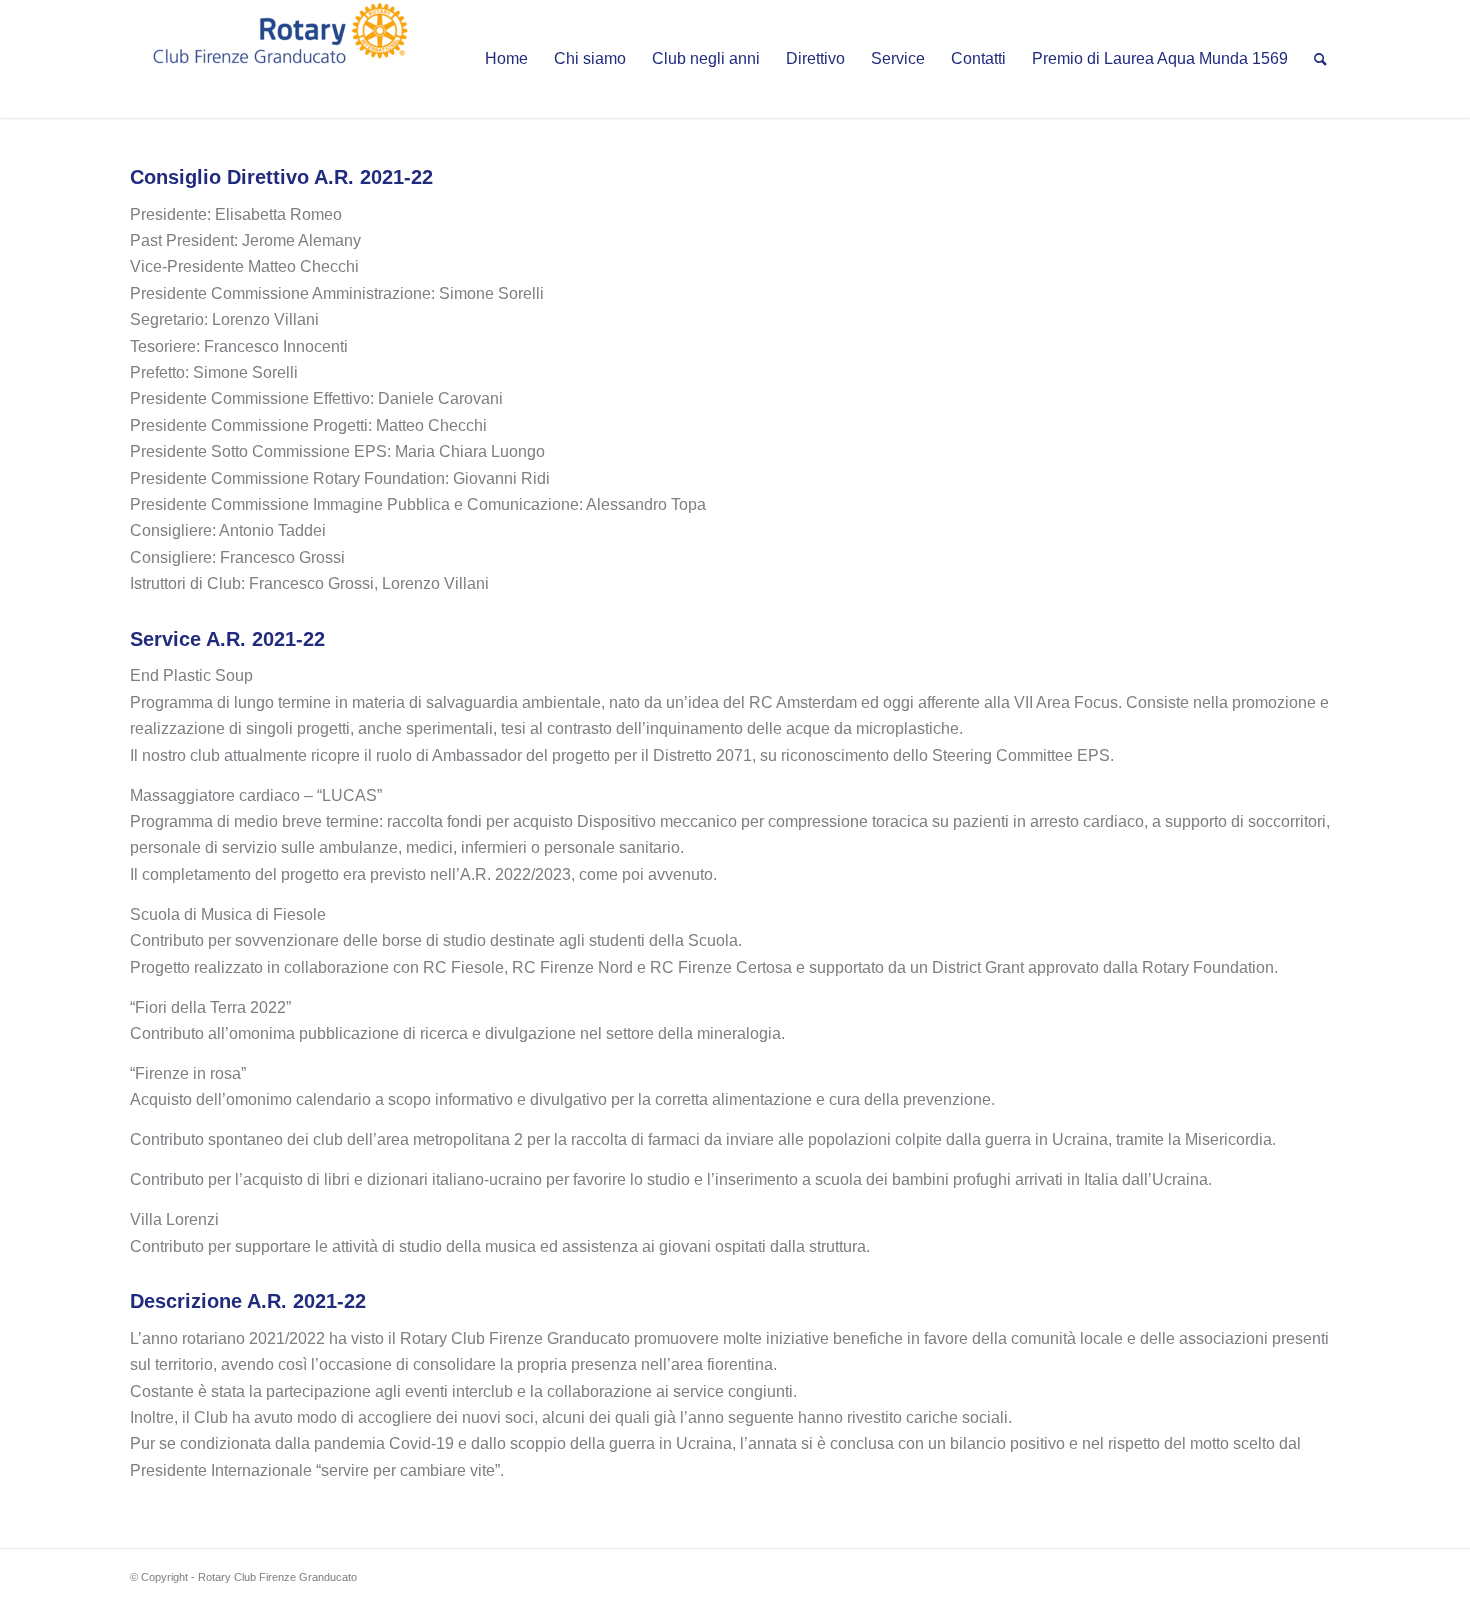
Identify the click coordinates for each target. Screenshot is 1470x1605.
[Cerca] (1320, 59)
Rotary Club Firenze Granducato (277, 1577)
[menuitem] (506, 59)
